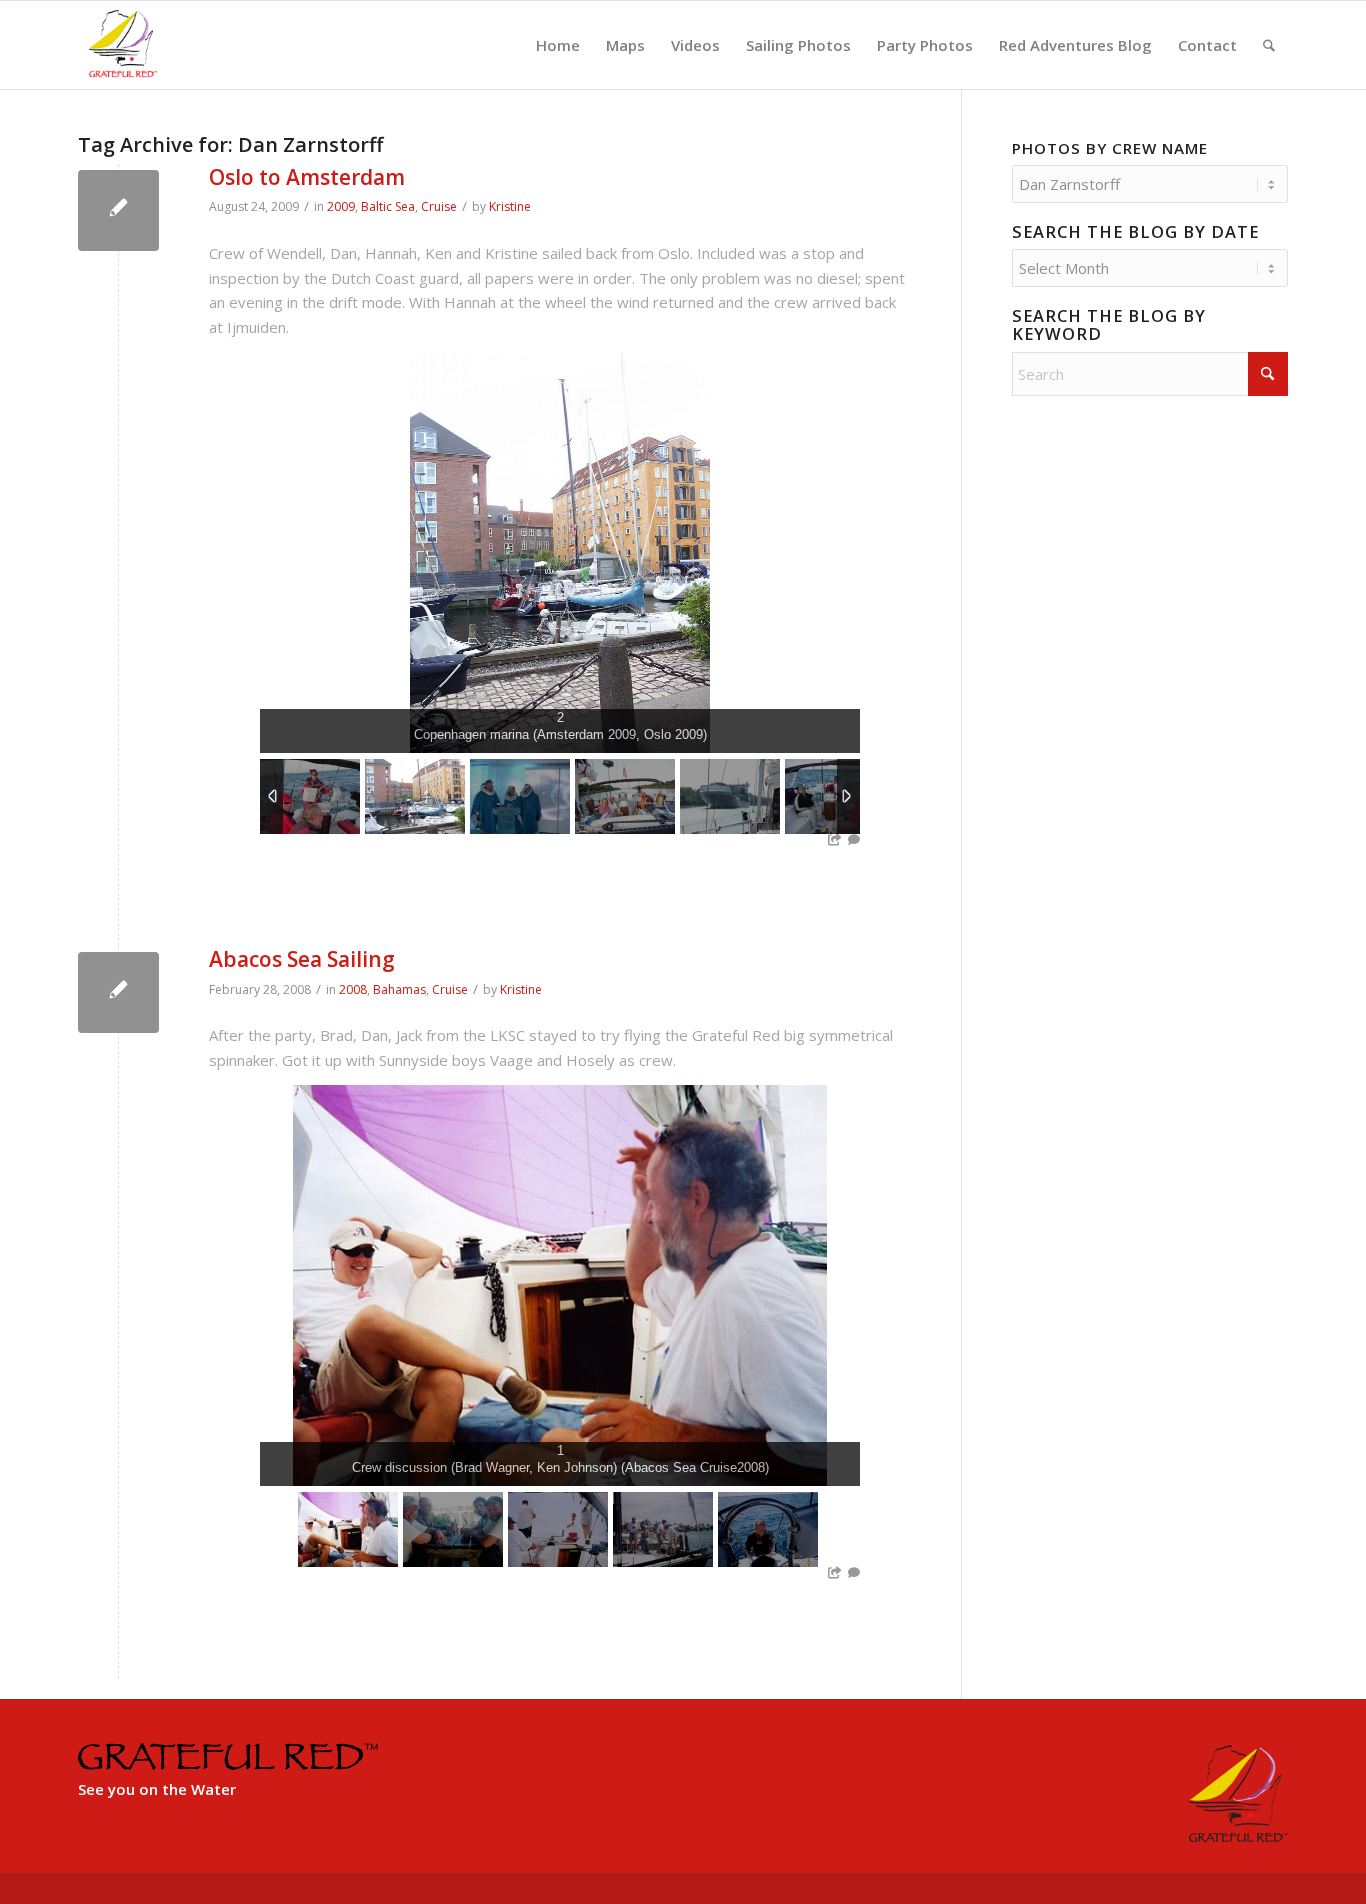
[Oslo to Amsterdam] (118, 210)
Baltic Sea (388, 206)
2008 (353, 989)
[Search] (1269, 45)
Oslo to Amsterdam (307, 177)
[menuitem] (558, 45)
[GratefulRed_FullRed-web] (122, 45)
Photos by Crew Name (1110, 148)
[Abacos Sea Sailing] (118, 992)
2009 (341, 206)
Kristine (510, 206)
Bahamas (399, 989)
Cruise (439, 206)
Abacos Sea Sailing (302, 959)
